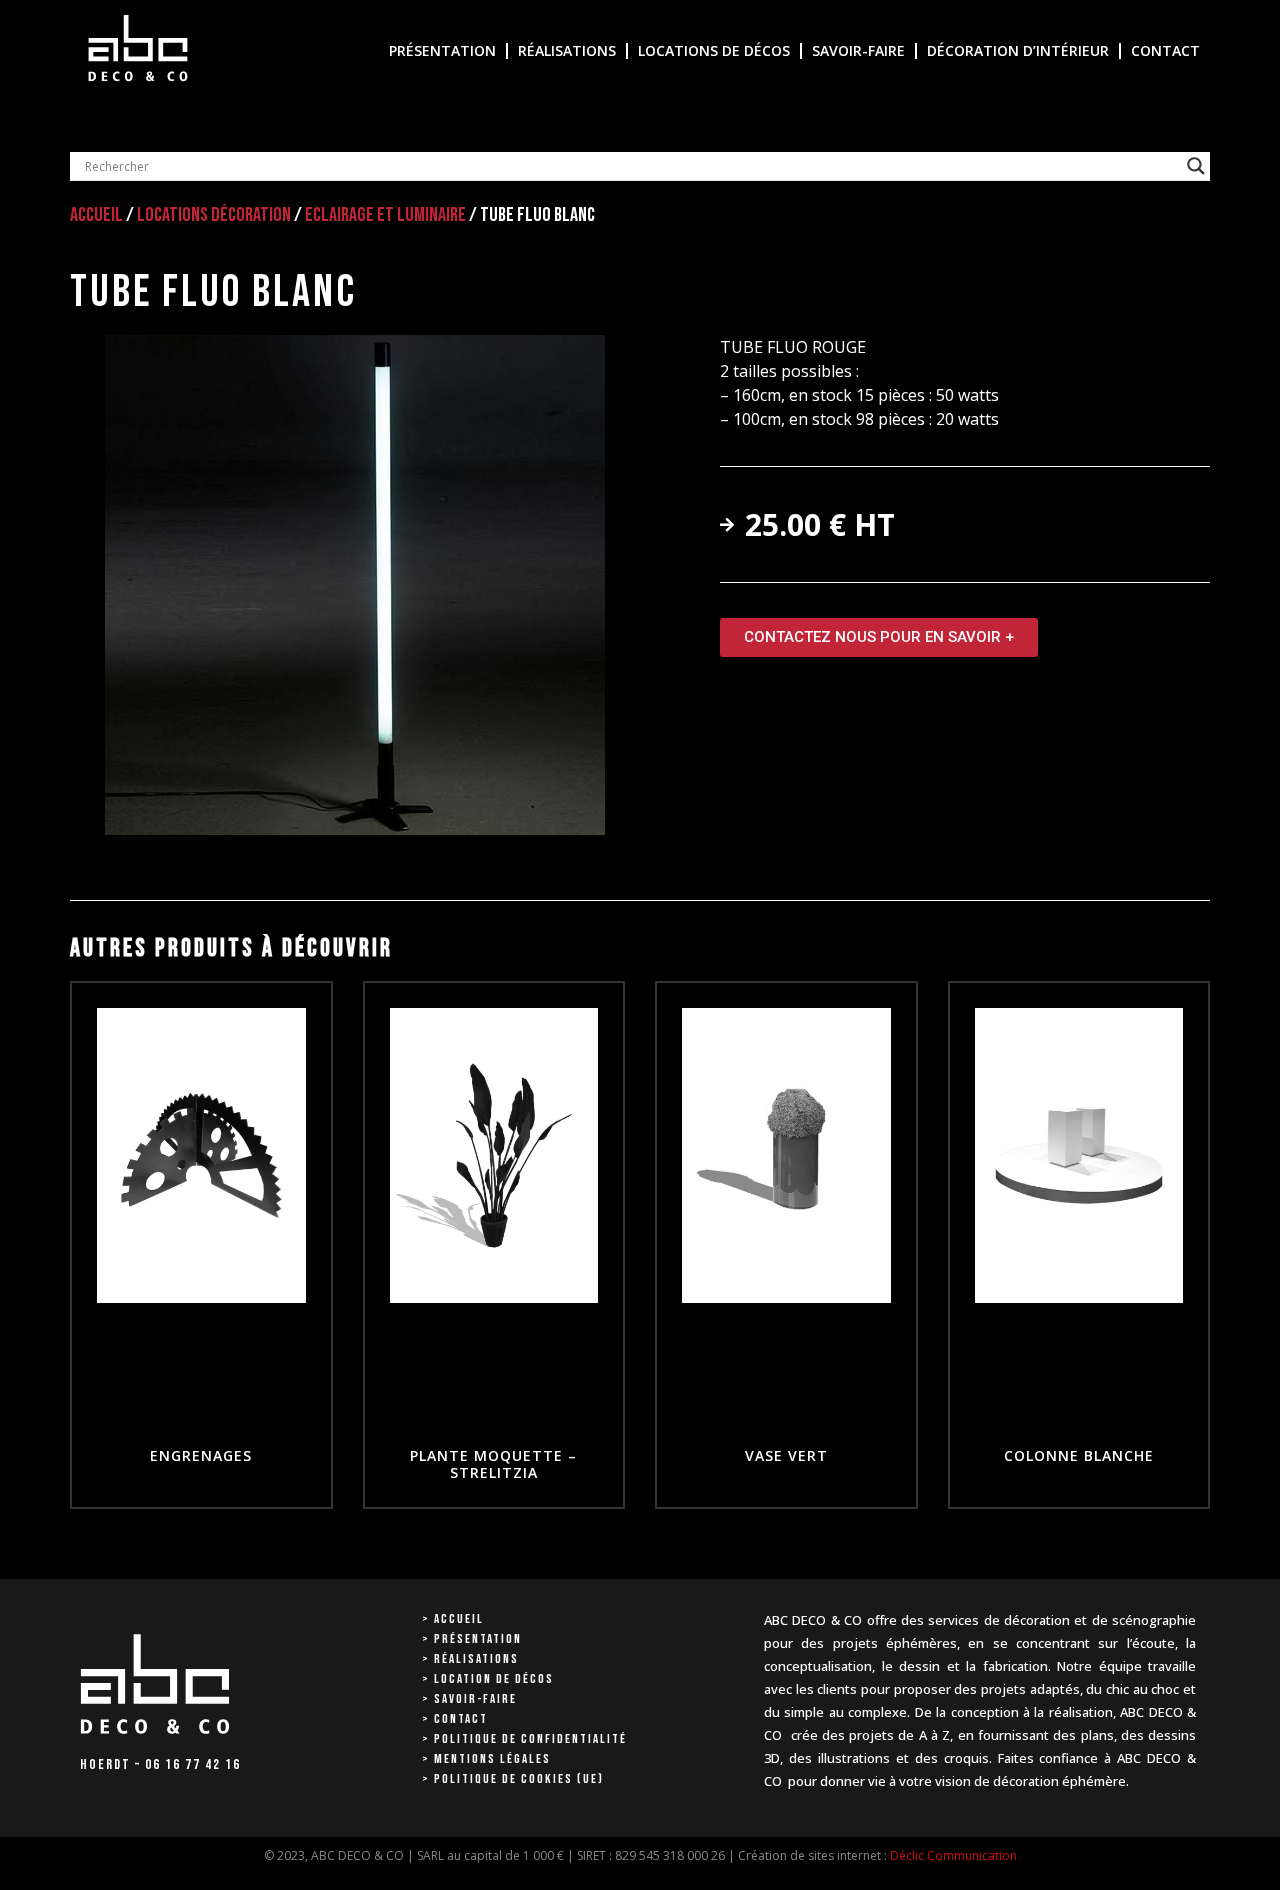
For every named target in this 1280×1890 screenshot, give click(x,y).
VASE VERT (786, 1455)
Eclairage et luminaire (385, 215)
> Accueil (453, 1619)
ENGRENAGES (201, 1455)
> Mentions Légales (486, 1759)
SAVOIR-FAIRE (858, 50)
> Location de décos (488, 1679)
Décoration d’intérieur (1018, 50)
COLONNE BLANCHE (1079, 1455)
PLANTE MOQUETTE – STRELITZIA (493, 1464)
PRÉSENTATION (442, 50)
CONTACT (1165, 50)
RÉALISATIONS (567, 50)
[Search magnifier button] (1196, 166)
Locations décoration (214, 215)
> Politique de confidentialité (524, 1739)
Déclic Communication (953, 1855)
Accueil (96, 215)
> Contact (455, 1719)
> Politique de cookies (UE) (513, 1779)
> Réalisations (470, 1659)
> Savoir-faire (469, 1699)
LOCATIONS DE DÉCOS (714, 50)
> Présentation (472, 1639)
